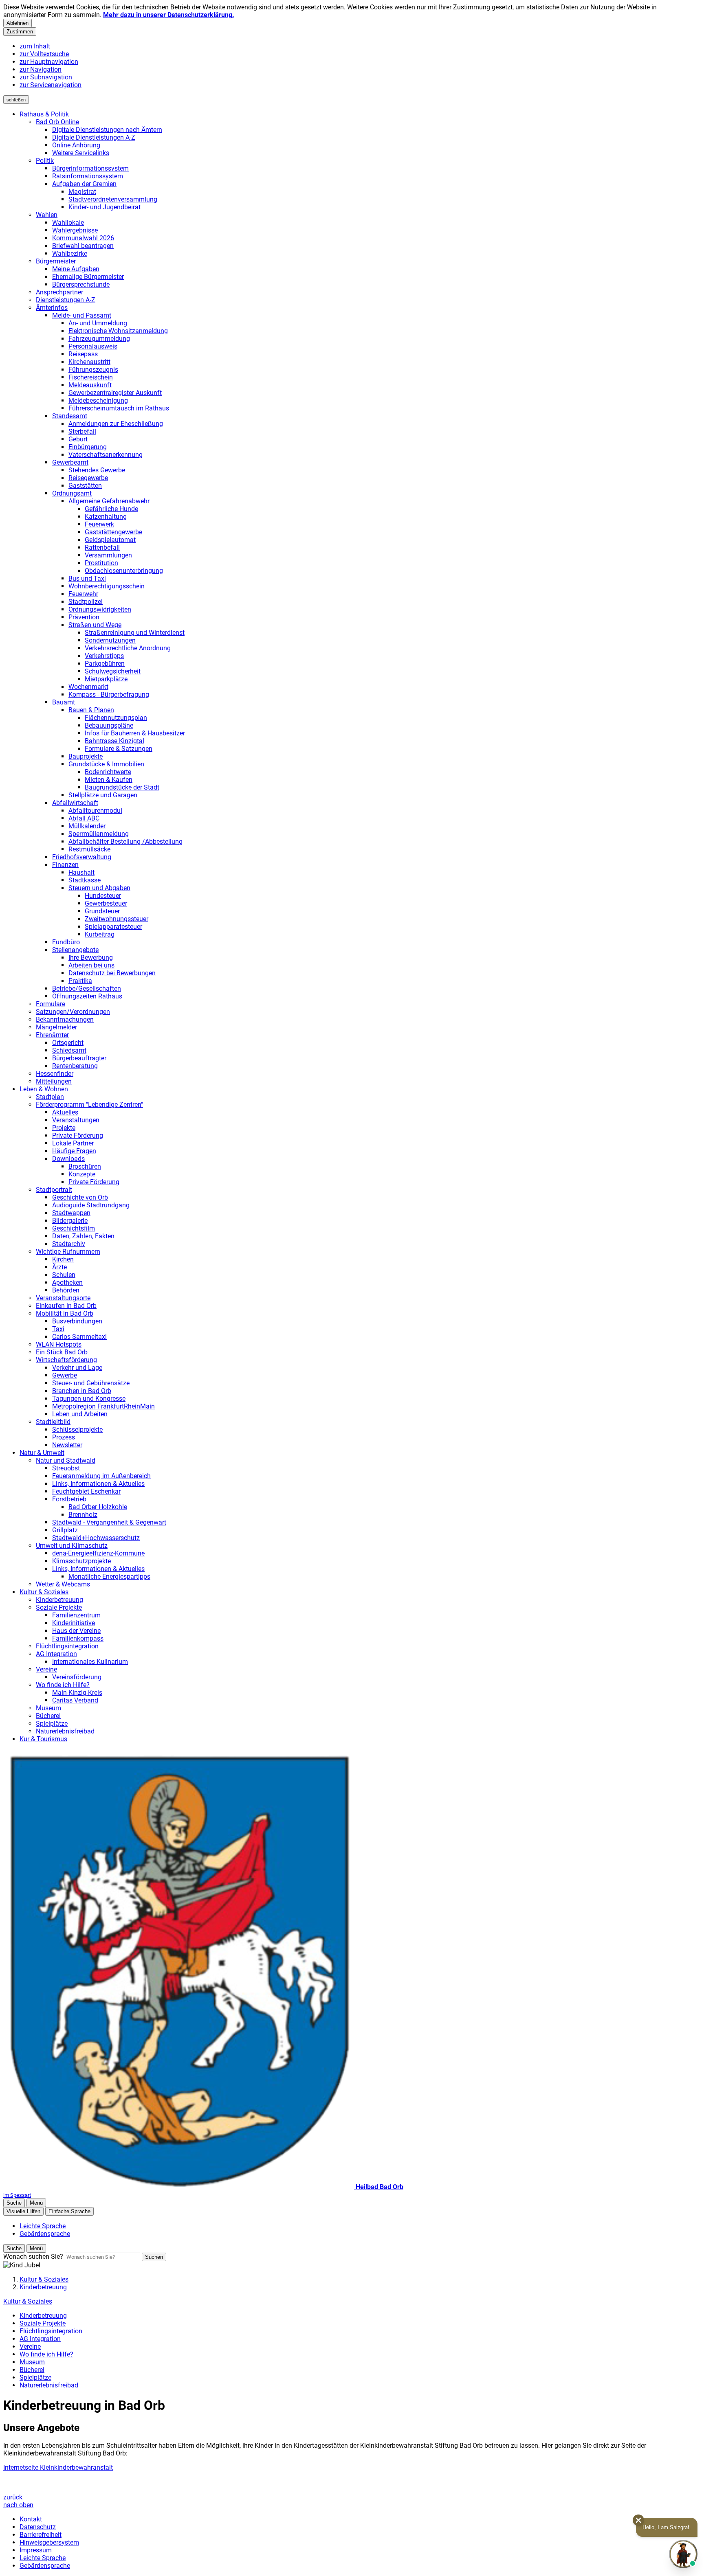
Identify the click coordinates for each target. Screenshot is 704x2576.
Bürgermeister (56, 261)
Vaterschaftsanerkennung (106, 455)
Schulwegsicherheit (113, 671)
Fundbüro (66, 942)
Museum (48, 1708)
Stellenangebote (75, 950)
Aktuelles (65, 1112)
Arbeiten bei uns (91, 965)
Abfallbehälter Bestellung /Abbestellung (125, 841)
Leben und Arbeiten (80, 1414)
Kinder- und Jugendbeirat (104, 207)
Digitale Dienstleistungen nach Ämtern (107, 130)
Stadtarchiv (69, 1244)
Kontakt (31, 2519)
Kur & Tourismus (43, 1739)
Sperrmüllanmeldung (99, 834)
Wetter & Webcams (63, 1584)
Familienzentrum (76, 1615)
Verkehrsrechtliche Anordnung (128, 648)
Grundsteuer (102, 911)
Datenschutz (38, 2527)
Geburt (78, 439)
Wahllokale (68, 223)
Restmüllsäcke (89, 849)
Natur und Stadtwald (66, 1460)
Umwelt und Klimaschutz (72, 1546)
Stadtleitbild (53, 1422)
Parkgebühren (105, 664)
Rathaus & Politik (44, 114)
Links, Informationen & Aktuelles (98, 1484)
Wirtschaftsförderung (66, 1360)
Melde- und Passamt (82, 315)
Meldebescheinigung (98, 400)
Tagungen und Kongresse (89, 1399)
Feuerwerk (99, 524)
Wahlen (47, 215)
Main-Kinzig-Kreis (77, 1693)
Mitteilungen (54, 1081)
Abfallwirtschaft (75, 803)
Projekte (64, 1128)
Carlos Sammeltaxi (79, 1337)
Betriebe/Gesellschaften (87, 988)
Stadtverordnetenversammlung (113, 199)
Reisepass (83, 354)
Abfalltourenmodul (95, 811)
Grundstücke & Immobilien (106, 764)
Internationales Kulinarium (90, 1662)
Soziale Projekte (59, 1607)
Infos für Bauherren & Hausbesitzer (135, 733)
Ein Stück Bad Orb (62, 1352)
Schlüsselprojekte (77, 1430)
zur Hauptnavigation (49, 62)
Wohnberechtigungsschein (107, 586)
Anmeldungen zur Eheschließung (116, 424)
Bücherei (48, 1716)
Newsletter (67, 1445)
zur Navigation (41, 69)
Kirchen (63, 1259)
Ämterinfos (52, 308)
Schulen (64, 1275)
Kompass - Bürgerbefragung (109, 694)
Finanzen (65, 865)
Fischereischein (91, 377)
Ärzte (59, 1267)
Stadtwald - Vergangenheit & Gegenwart (109, 1522)
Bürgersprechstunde (81, 284)
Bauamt (64, 702)
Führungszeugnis (93, 370)
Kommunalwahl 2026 (83, 238)
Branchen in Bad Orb (82, 1391)
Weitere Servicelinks (81, 153)
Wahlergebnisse (75, 230)
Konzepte (82, 1174)
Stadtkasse (85, 880)
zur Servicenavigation (51, 85)
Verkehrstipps (104, 656)
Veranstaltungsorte (63, 1298)
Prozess (64, 1437)
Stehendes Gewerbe (97, 470)
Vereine (46, 1669)
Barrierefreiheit (41, 2535)
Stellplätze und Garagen (103, 795)
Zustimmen (20, 32)
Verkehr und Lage (77, 1368)
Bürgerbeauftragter (79, 1058)
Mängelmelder (56, 1027)
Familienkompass (78, 1638)
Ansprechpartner (59, 292)
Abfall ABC (84, 818)
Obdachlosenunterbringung (124, 571)
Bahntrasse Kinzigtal (114, 741)
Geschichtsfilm (74, 1228)
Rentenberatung (75, 1066)
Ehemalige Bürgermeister (88, 277)
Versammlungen (108, 555)
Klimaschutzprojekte (81, 1561)
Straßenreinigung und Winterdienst (135, 633)
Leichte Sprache (43, 2558)
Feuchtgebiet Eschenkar (86, 1491)
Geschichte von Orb (80, 1197)
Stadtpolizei (86, 602)
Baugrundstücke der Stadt (122, 787)
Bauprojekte (86, 756)
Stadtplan (50, 1097)
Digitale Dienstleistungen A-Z (94, 137)
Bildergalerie (70, 1221)
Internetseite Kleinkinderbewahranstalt (58, 2467)
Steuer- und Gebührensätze (91, 1383)
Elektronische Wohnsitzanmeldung (118, 331)
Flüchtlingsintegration (67, 1646)
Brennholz (83, 1515)
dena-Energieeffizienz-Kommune (98, 1553)
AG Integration (56, 1654)
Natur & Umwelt (42, 1453)
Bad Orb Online (57, 122)
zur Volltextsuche (44, 54)
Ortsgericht (68, 1043)
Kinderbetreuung (59, 1600)
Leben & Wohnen (44, 1089)
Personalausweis (93, 346)
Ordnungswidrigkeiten (100, 609)
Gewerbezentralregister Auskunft (115, 393)
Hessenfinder (55, 1074)
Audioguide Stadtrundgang (91, 1205)
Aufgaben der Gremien (84, 184)
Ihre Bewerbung (91, 958)
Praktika (80, 981)
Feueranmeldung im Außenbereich (101, 1476)
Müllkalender (87, 826)
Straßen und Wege (95, 625)
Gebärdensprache (45, 2566)
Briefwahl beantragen (83, 246)
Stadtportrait (54, 1190)
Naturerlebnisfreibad (65, 1731)
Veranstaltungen (76, 1120)
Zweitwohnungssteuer (117, 919)
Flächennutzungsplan (116, 718)
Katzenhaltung (106, 517)
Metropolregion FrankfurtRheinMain (103, 1406)
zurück (13, 2497)
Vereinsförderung (77, 1677)
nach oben (18, 2505)
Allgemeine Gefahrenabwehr (109, 501)
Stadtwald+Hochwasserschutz (96, 1538)
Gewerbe (65, 1375)
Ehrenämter (52, 1035)
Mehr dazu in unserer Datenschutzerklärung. (169, 15)
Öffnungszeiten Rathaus (87, 996)
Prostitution (101, 563)
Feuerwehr (83, 594)
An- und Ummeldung (98, 323)
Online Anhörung (76, 145)
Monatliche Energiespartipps (109, 1577)
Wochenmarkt (88, 687)
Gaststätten (85, 486)
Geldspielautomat (110, 540)
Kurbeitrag (100, 934)
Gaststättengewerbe (113, 532)
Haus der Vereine (76, 1631)
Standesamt (70, 416)
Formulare (51, 1004)
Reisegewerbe (88, 478)
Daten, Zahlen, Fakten (83, 1236)
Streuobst (66, 1468)
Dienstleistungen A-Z (66, 300)
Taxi (58, 1329)
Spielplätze (52, 1724)
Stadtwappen (71, 1213)
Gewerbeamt (70, 462)
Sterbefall (82, 431)
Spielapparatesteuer (113, 927)
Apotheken (67, 1283)
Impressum (36, 2550)
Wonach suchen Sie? (33, 2257)
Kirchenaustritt (89, 362)
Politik (45, 161)
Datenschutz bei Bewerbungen (112, 973)
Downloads (68, 1159)
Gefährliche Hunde (111, 509)
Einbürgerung (88, 447)
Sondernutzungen (110, 640)
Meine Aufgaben (76, 269)
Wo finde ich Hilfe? (63, 1685)
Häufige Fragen (74, 1151)
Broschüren (85, 1166)
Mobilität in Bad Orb (65, 1313)
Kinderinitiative (74, 1623)
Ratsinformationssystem (88, 176)
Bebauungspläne (109, 725)
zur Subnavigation (46, 77)
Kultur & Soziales (44, 1592)
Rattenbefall (102, 547)
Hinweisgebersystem (49, 2542)
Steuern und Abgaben (99, 888)
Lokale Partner (73, 1143)
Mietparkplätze (106, 679)
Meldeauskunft (90, 385)
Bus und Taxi (87, 578)
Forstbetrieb (69, 1499)
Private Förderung (78, 1136)
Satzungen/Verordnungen (73, 1012)
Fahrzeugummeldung (99, 339)
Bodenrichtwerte (108, 772)
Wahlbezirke (70, 253)
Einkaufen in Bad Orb (66, 1306)
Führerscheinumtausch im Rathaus (119, 408)
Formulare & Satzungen (119, 749)
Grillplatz (65, 1530)
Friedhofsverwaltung (82, 857)
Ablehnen (18, 23)
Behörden (66, 1290)
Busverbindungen (77, 1321)
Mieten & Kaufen (109, 780)
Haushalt (81, 872)
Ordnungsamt (72, 493)
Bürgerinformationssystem (90, 168)
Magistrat (82, 192)
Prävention (84, 617)
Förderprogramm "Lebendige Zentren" (89, 1105)
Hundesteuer (103, 896)
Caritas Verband (75, 1700)
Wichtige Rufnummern (68, 1252)
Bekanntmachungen (65, 1019)
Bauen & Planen (91, 710)
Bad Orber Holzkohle (98, 1507)
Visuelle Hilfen (23, 2211)
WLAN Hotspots (59, 1344)
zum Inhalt (35, 46)
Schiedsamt (69, 1050)
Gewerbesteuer (106, 903)
